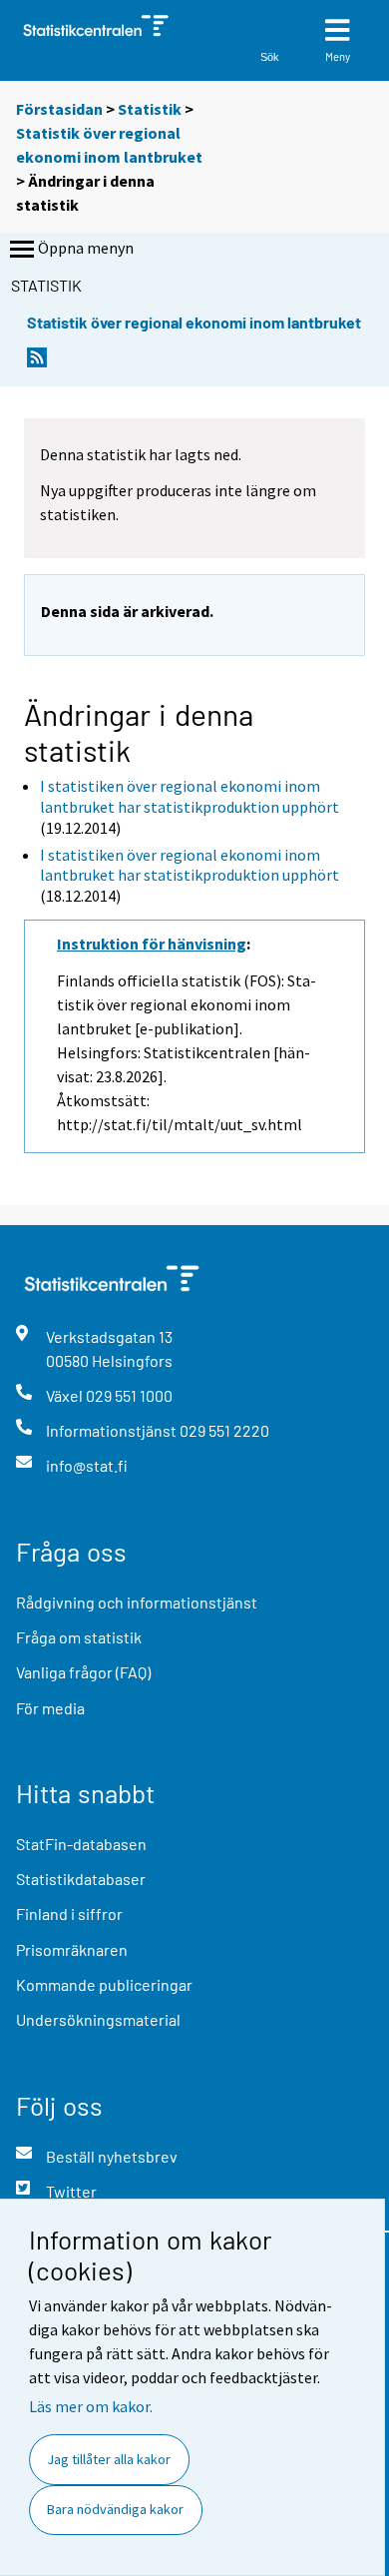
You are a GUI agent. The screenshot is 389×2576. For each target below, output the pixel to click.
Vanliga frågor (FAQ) (83, 1672)
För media (50, 1708)
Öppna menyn (86, 248)
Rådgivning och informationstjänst (137, 1602)
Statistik (150, 109)
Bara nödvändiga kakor (115, 2509)
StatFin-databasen (81, 1844)
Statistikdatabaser (81, 1879)
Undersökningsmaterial (98, 2019)
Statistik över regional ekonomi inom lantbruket (194, 322)
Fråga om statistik (79, 1637)
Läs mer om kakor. (91, 2406)
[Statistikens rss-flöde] (37, 363)
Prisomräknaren (72, 1949)
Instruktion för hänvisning (152, 944)
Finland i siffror (69, 1914)
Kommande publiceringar (104, 1984)
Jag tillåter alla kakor (109, 2459)
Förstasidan (59, 109)
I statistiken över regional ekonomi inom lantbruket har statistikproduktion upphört (190, 796)
